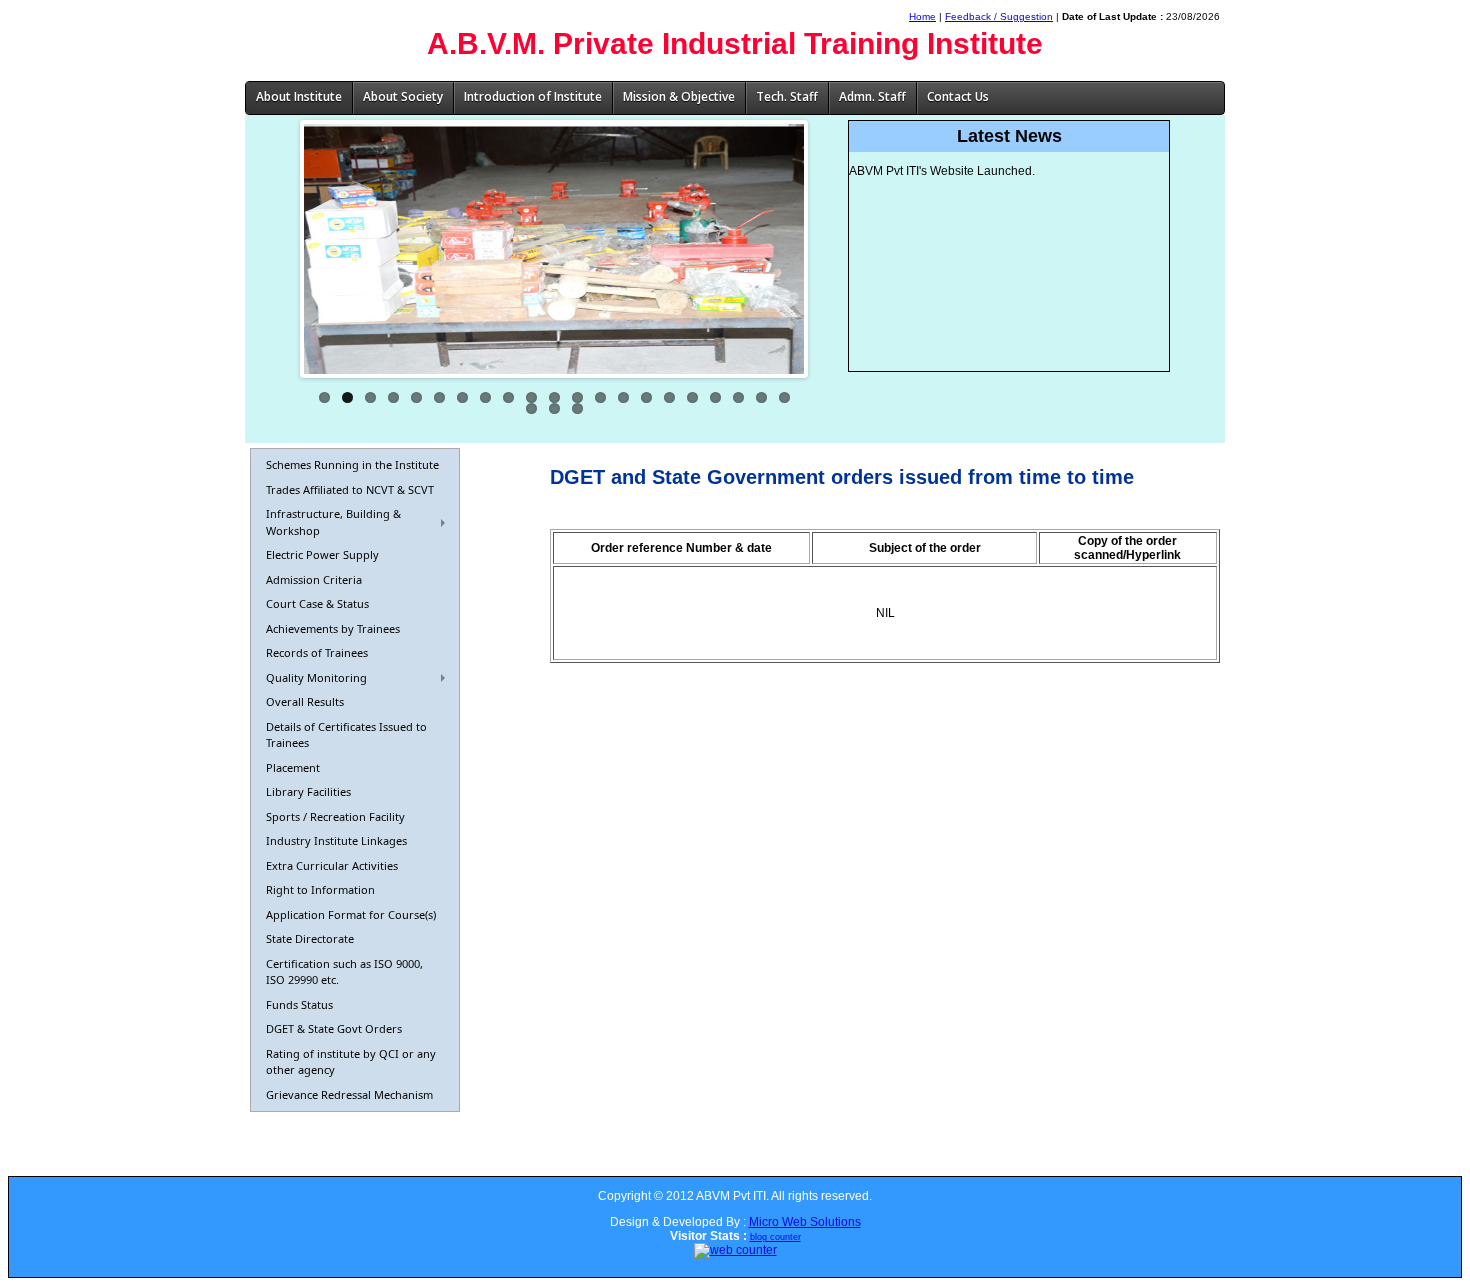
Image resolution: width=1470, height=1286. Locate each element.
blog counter (775, 1237)
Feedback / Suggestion (999, 16)
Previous (274, 249)
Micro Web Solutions (805, 1222)
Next (834, 249)
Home (922, 16)
